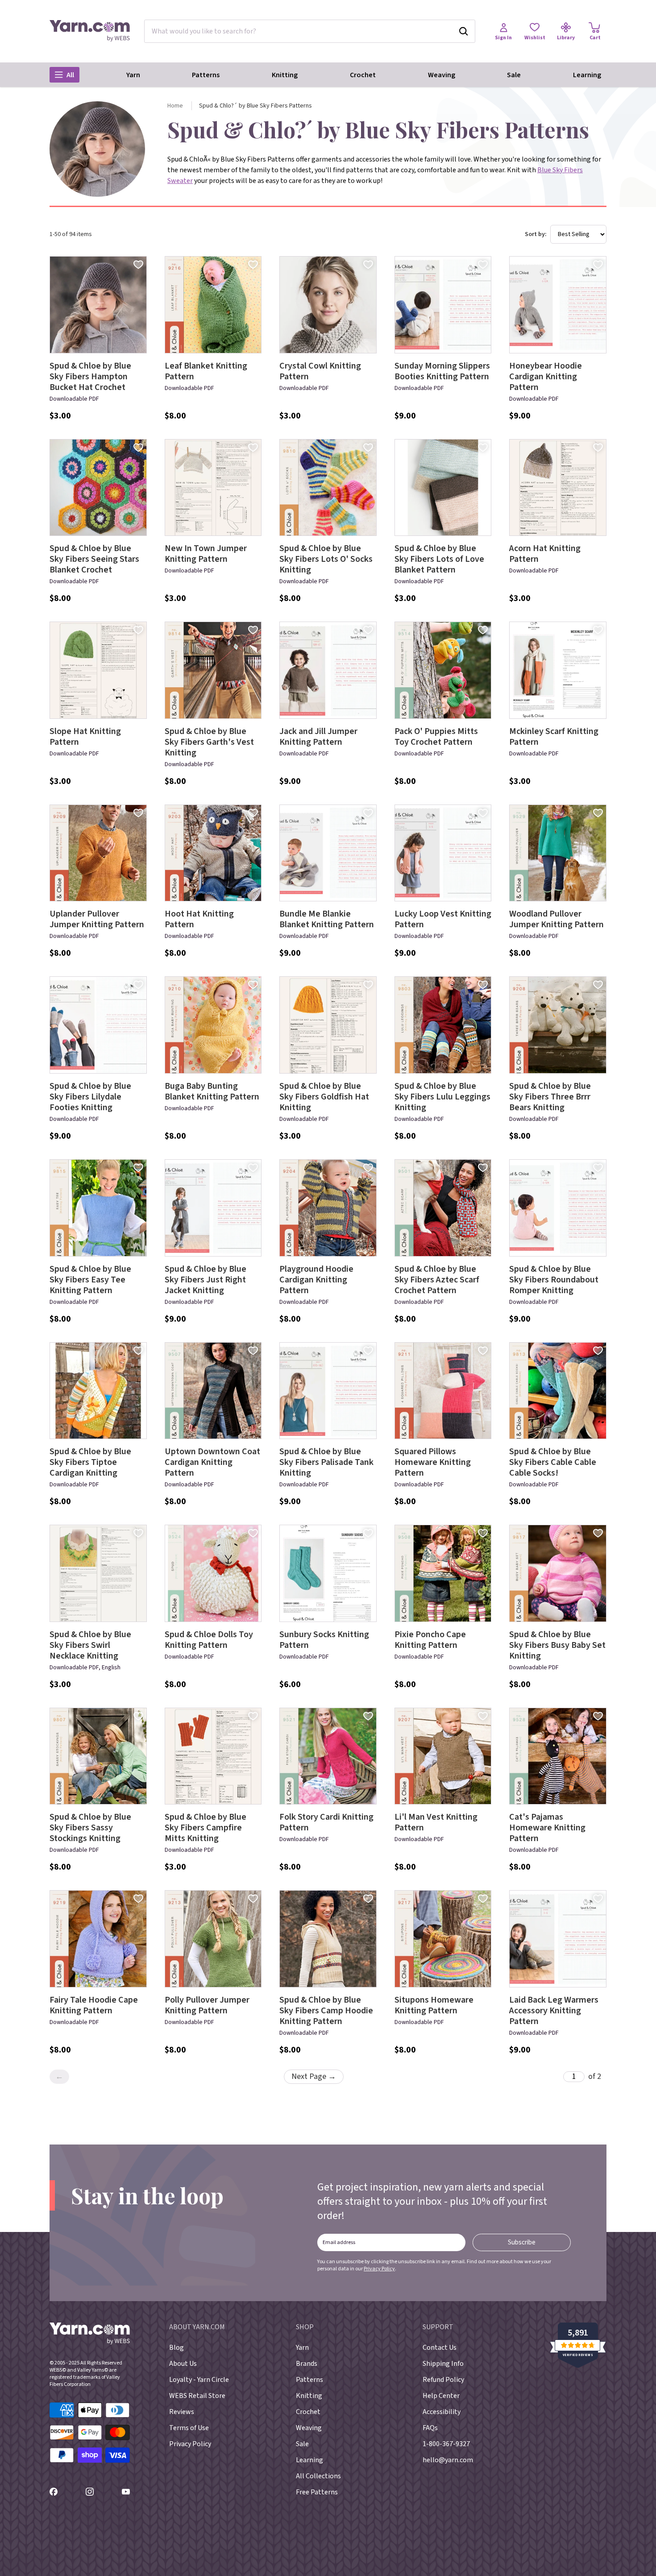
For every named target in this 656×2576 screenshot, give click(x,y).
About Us (183, 2364)
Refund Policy (443, 2380)
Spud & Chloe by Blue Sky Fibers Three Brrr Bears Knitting (550, 1097)
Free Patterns (317, 2492)
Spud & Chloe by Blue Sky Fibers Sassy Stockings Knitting (90, 1828)
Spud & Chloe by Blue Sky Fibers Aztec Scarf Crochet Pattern (437, 1280)
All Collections (318, 2476)
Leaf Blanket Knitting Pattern (206, 371)
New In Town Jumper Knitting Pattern (206, 554)
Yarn (133, 75)
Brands (307, 2364)
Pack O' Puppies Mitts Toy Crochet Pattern (436, 737)
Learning (587, 75)
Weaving (442, 75)
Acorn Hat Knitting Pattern (545, 554)
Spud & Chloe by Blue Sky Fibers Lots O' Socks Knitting (326, 559)
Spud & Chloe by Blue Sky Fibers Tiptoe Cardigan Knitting (90, 1462)
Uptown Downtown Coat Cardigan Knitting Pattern (212, 1462)
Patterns (206, 75)
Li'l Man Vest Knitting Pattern (436, 1822)
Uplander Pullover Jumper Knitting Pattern (97, 919)
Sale (514, 75)
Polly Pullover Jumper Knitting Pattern (207, 2005)
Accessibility (442, 2412)
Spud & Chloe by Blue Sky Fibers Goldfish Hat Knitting (324, 1097)
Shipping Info (443, 2364)
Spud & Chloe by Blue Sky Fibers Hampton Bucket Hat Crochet (90, 377)
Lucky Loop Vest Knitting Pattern (443, 919)
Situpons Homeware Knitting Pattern (434, 2005)
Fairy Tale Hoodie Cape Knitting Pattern (94, 2005)
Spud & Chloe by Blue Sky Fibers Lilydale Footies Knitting (90, 1097)
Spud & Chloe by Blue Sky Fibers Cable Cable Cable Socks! (553, 1462)
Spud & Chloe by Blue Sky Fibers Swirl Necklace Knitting (90, 1645)
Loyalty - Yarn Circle (199, 2380)
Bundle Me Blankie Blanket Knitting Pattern (327, 919)
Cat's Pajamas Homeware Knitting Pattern (547, 1828)
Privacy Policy (379, 2269)
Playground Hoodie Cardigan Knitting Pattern (316, 1280)
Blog (176, 2348)
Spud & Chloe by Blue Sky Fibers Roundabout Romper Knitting (554, 1280)
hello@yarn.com (448, 2460)
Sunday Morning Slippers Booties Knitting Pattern (442, 371)
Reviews (182, 2412)
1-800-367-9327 (446, 2444)
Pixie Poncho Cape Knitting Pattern (430, 1640)
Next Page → (314, 2076)
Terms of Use (189, 2428)
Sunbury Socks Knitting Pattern (324, 1640)
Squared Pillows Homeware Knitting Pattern (433, 1462)
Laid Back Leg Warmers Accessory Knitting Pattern (554, 2011)
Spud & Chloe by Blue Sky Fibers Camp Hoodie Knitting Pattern (326, 2011)
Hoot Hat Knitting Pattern (199, 919)
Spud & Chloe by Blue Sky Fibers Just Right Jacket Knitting (206, 1280)
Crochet (363, 75)
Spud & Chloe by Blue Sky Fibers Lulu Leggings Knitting (442, 1097)
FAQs (430, 2428)
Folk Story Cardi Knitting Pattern (326, 1822)
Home (175, 106)
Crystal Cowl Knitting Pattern (320, 371)
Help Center (441, 2396)
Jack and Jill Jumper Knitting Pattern (318, 737)
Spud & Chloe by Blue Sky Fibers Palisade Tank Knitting (326, 1462)
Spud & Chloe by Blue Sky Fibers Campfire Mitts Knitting (206, 1828)
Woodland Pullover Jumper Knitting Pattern (556, 919)
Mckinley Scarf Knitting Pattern (554, 737)
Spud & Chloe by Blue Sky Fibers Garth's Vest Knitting (209, 742)
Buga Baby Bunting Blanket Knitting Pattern (212, 1091)
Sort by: (536, 234)
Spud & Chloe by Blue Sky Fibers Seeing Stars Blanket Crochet (94, 559)
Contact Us (440, 2348)
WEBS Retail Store (197, 2396)
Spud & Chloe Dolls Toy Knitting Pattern (209, 1640)
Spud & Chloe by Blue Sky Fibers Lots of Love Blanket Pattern (439, 559)
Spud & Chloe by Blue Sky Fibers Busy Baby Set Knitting (557, 1645)
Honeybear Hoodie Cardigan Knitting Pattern (546, 377)
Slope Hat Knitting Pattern (85, 737)
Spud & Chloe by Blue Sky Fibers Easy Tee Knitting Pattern (90, 1280)
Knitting (285, 75)
